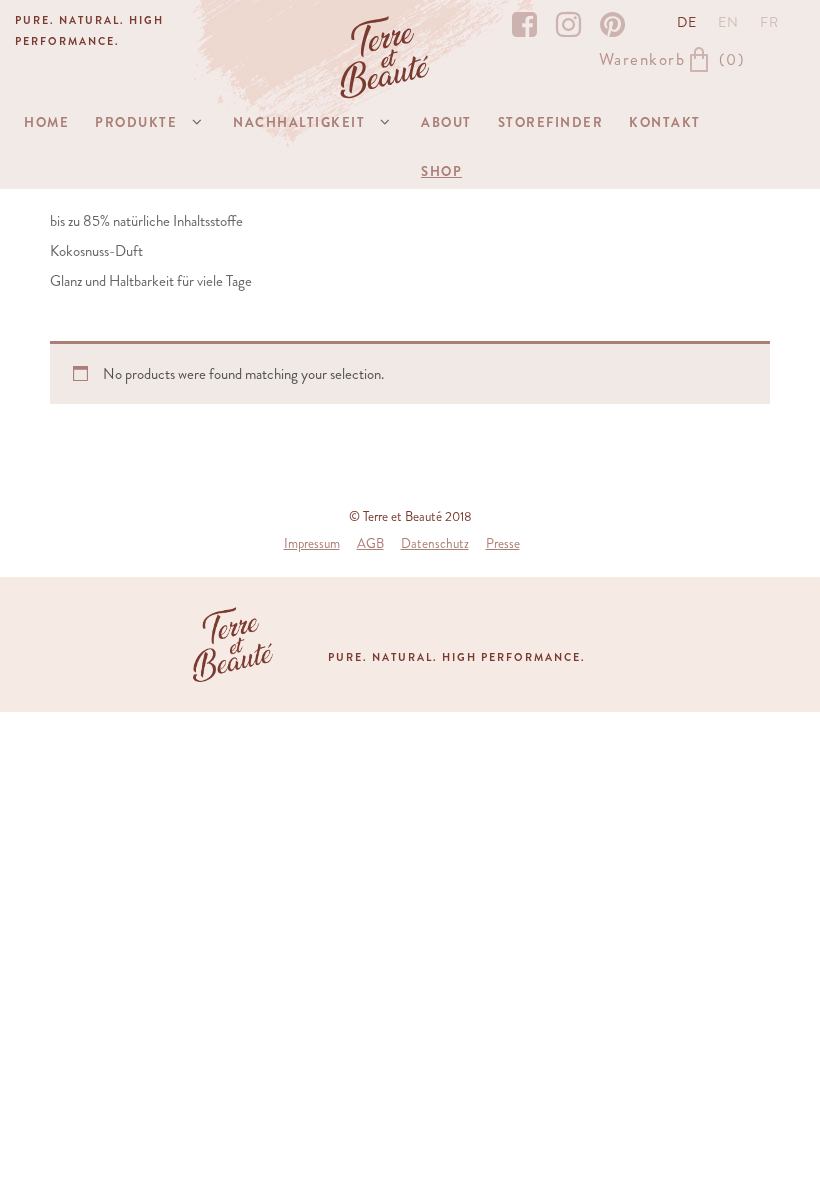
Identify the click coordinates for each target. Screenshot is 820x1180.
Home (46, 122)
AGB (370, 543)
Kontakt (665, 122)
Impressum (312, 543)
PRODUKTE (136, 122)
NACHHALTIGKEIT (299, 122)
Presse (503, 543)
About (446, 122)
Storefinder (551, 122)
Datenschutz (435, 543)
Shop (441, 171)
